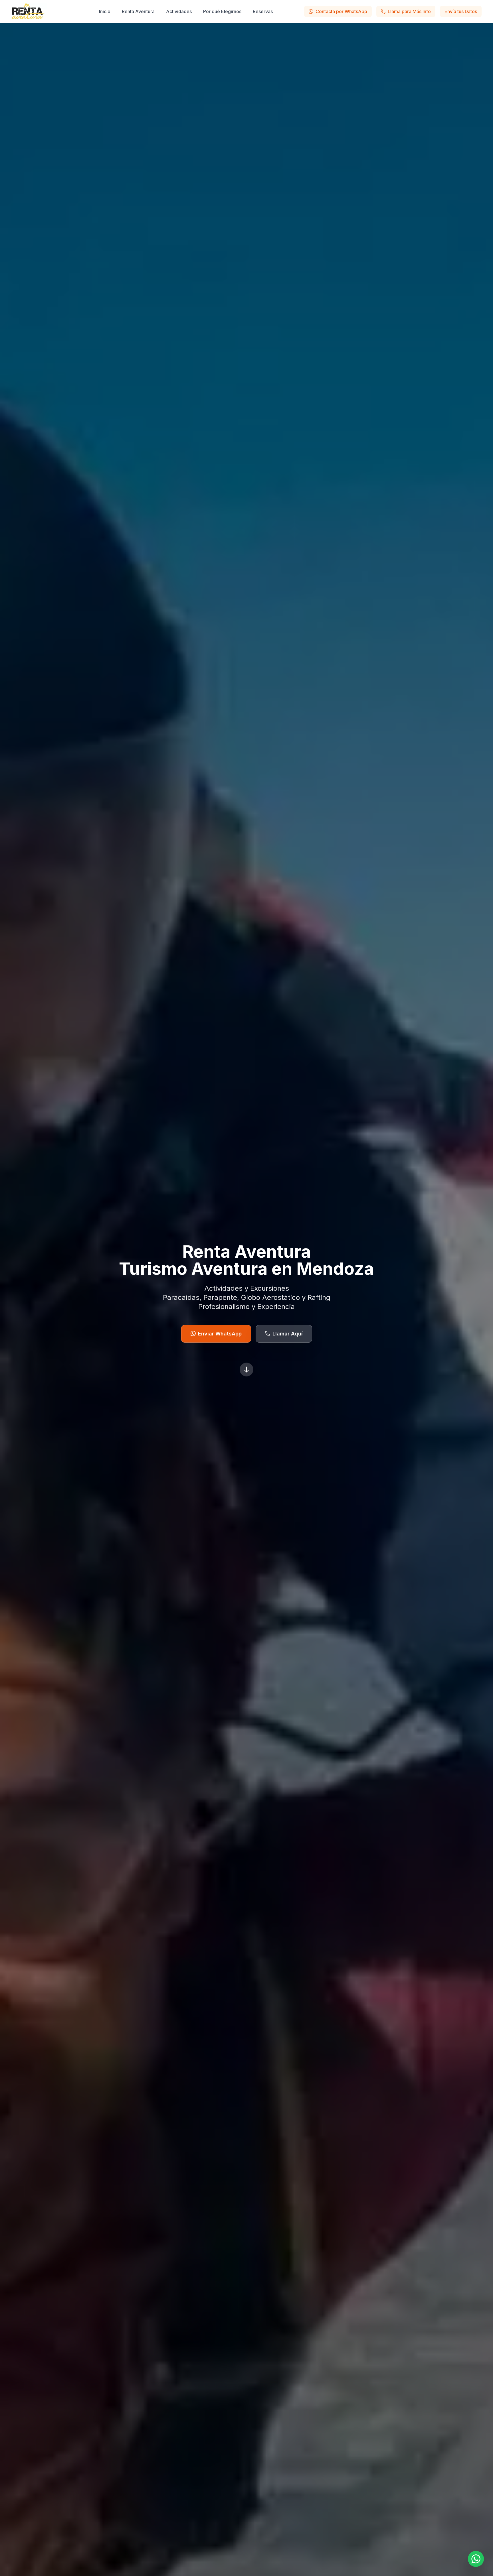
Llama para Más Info (409, 11)
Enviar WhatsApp (220, 1334)
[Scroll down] (246, 1370)
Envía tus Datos (461, 11)
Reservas (263, 11)
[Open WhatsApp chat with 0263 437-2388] (476, 2559)
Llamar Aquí (288, 1334)
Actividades (179, 11)
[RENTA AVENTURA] (34, 11)
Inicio (105, 11)
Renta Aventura (138, 11)
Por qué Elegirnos (222, 11)
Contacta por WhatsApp (341, 11)
